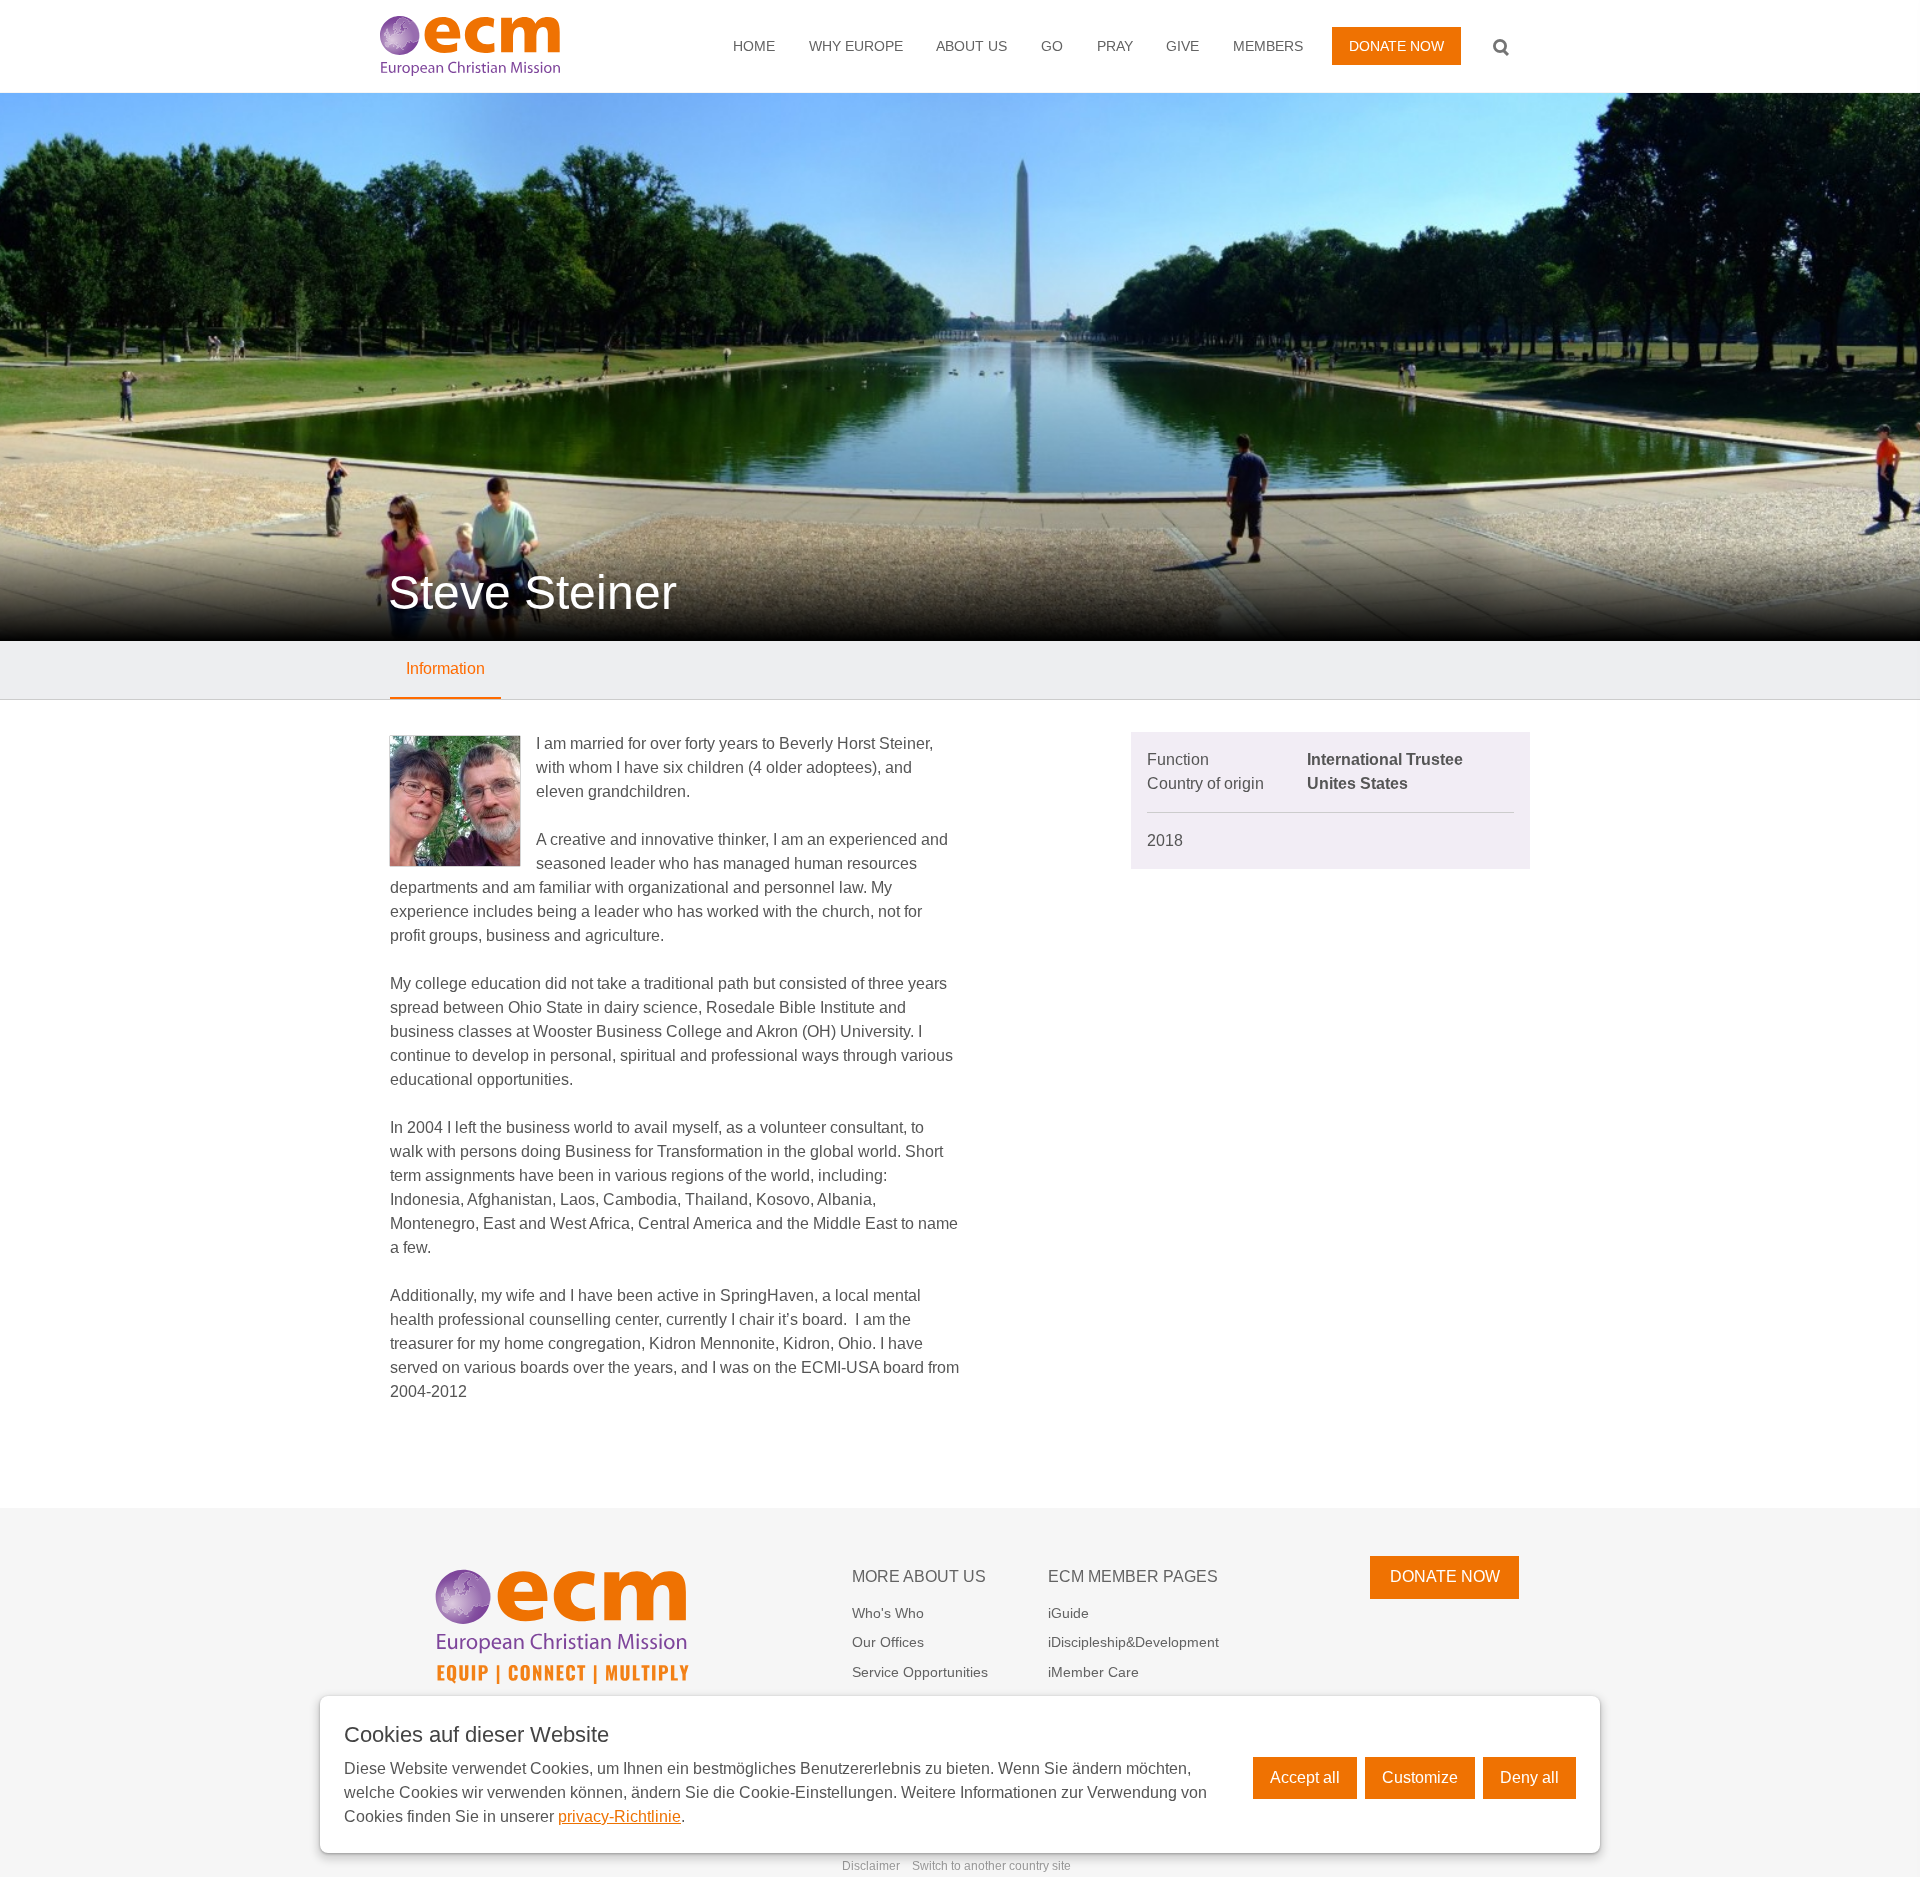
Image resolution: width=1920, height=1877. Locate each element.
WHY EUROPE (856, 46)
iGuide (1068, 1613)
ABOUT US (971, 46)
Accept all (1305, 1777)
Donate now (1396, 46)
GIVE (1182, 46)
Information (445, 668)
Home (754, 46)
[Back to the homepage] (491, 46)
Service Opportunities (920, 1672)
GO (1052, 46)
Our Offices (888, 1642)
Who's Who (888, 1613)
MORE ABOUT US (919, 1576)
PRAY (1115, 46)
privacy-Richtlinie (619, 1816)
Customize (1420, 1777)
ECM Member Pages (1133, 1576)
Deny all (1529, 1777)
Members (1268, 46)
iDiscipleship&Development (1133, 1642)
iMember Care (1093, 1672)
